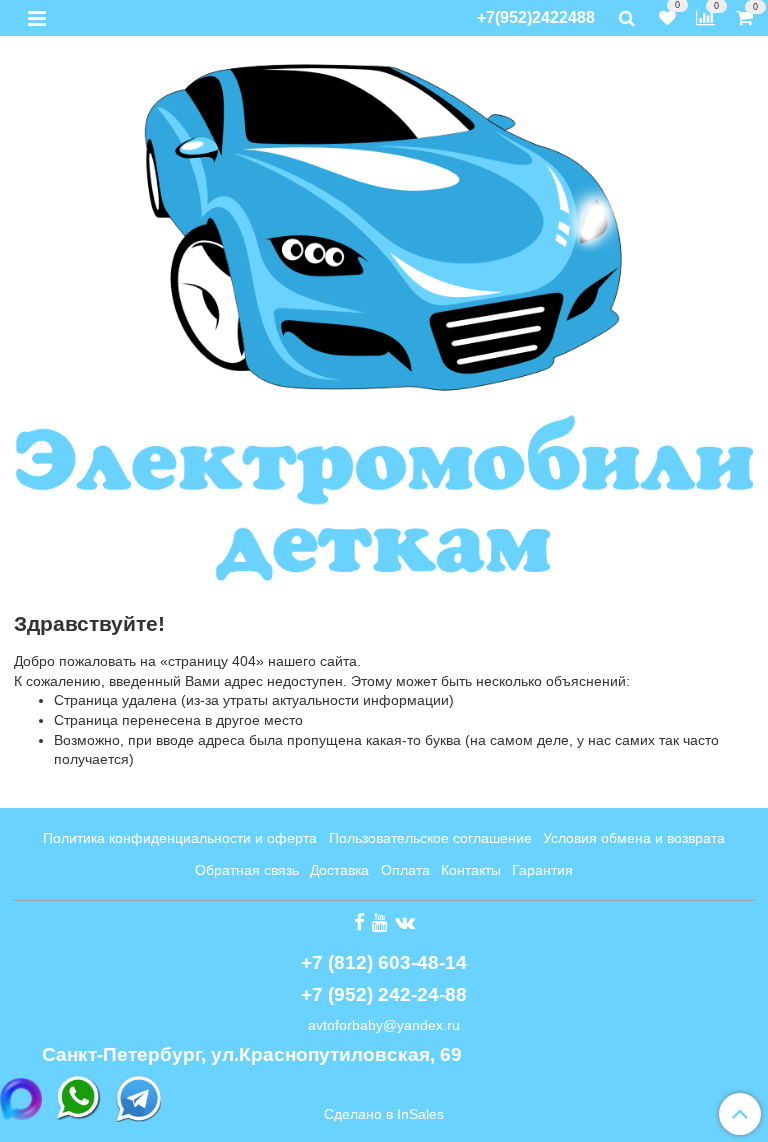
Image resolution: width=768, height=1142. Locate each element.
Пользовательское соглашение (430, 838)
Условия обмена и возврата (634, 838)
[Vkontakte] (405, 922)
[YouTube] (380, 922)
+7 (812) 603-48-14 (384, 962)
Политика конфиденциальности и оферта (180, 838)
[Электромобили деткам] (384, 319)
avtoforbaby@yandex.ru (384, 1025)
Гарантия (542, 870)
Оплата (405, 870)
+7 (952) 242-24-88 (384, 994)
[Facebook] (359, 922)
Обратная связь (247, 870)
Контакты (471, 870)
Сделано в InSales (384, 1114)
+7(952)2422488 (536, 17)
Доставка (339, 870)
